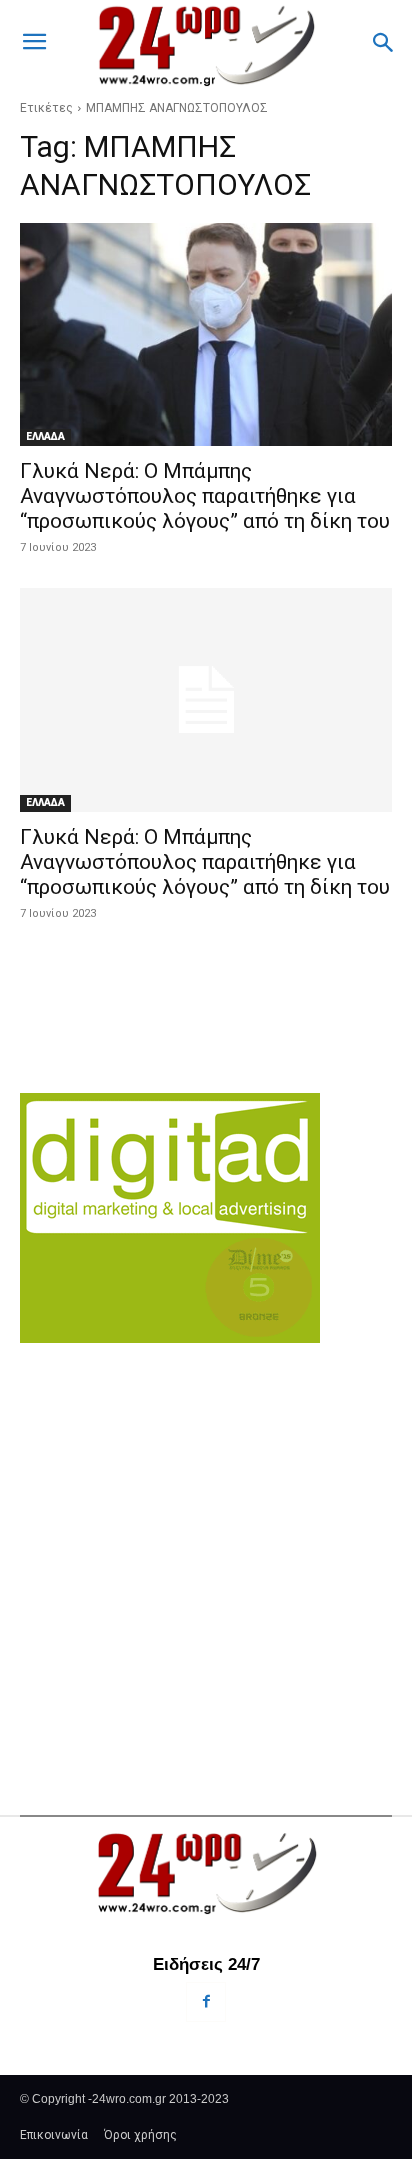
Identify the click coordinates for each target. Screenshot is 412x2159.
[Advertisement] (206, 1542)
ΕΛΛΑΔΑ (45, 436)
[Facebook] (205, 2001)
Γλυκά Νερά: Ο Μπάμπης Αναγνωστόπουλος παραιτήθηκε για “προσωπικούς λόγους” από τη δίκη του (205, 496)
